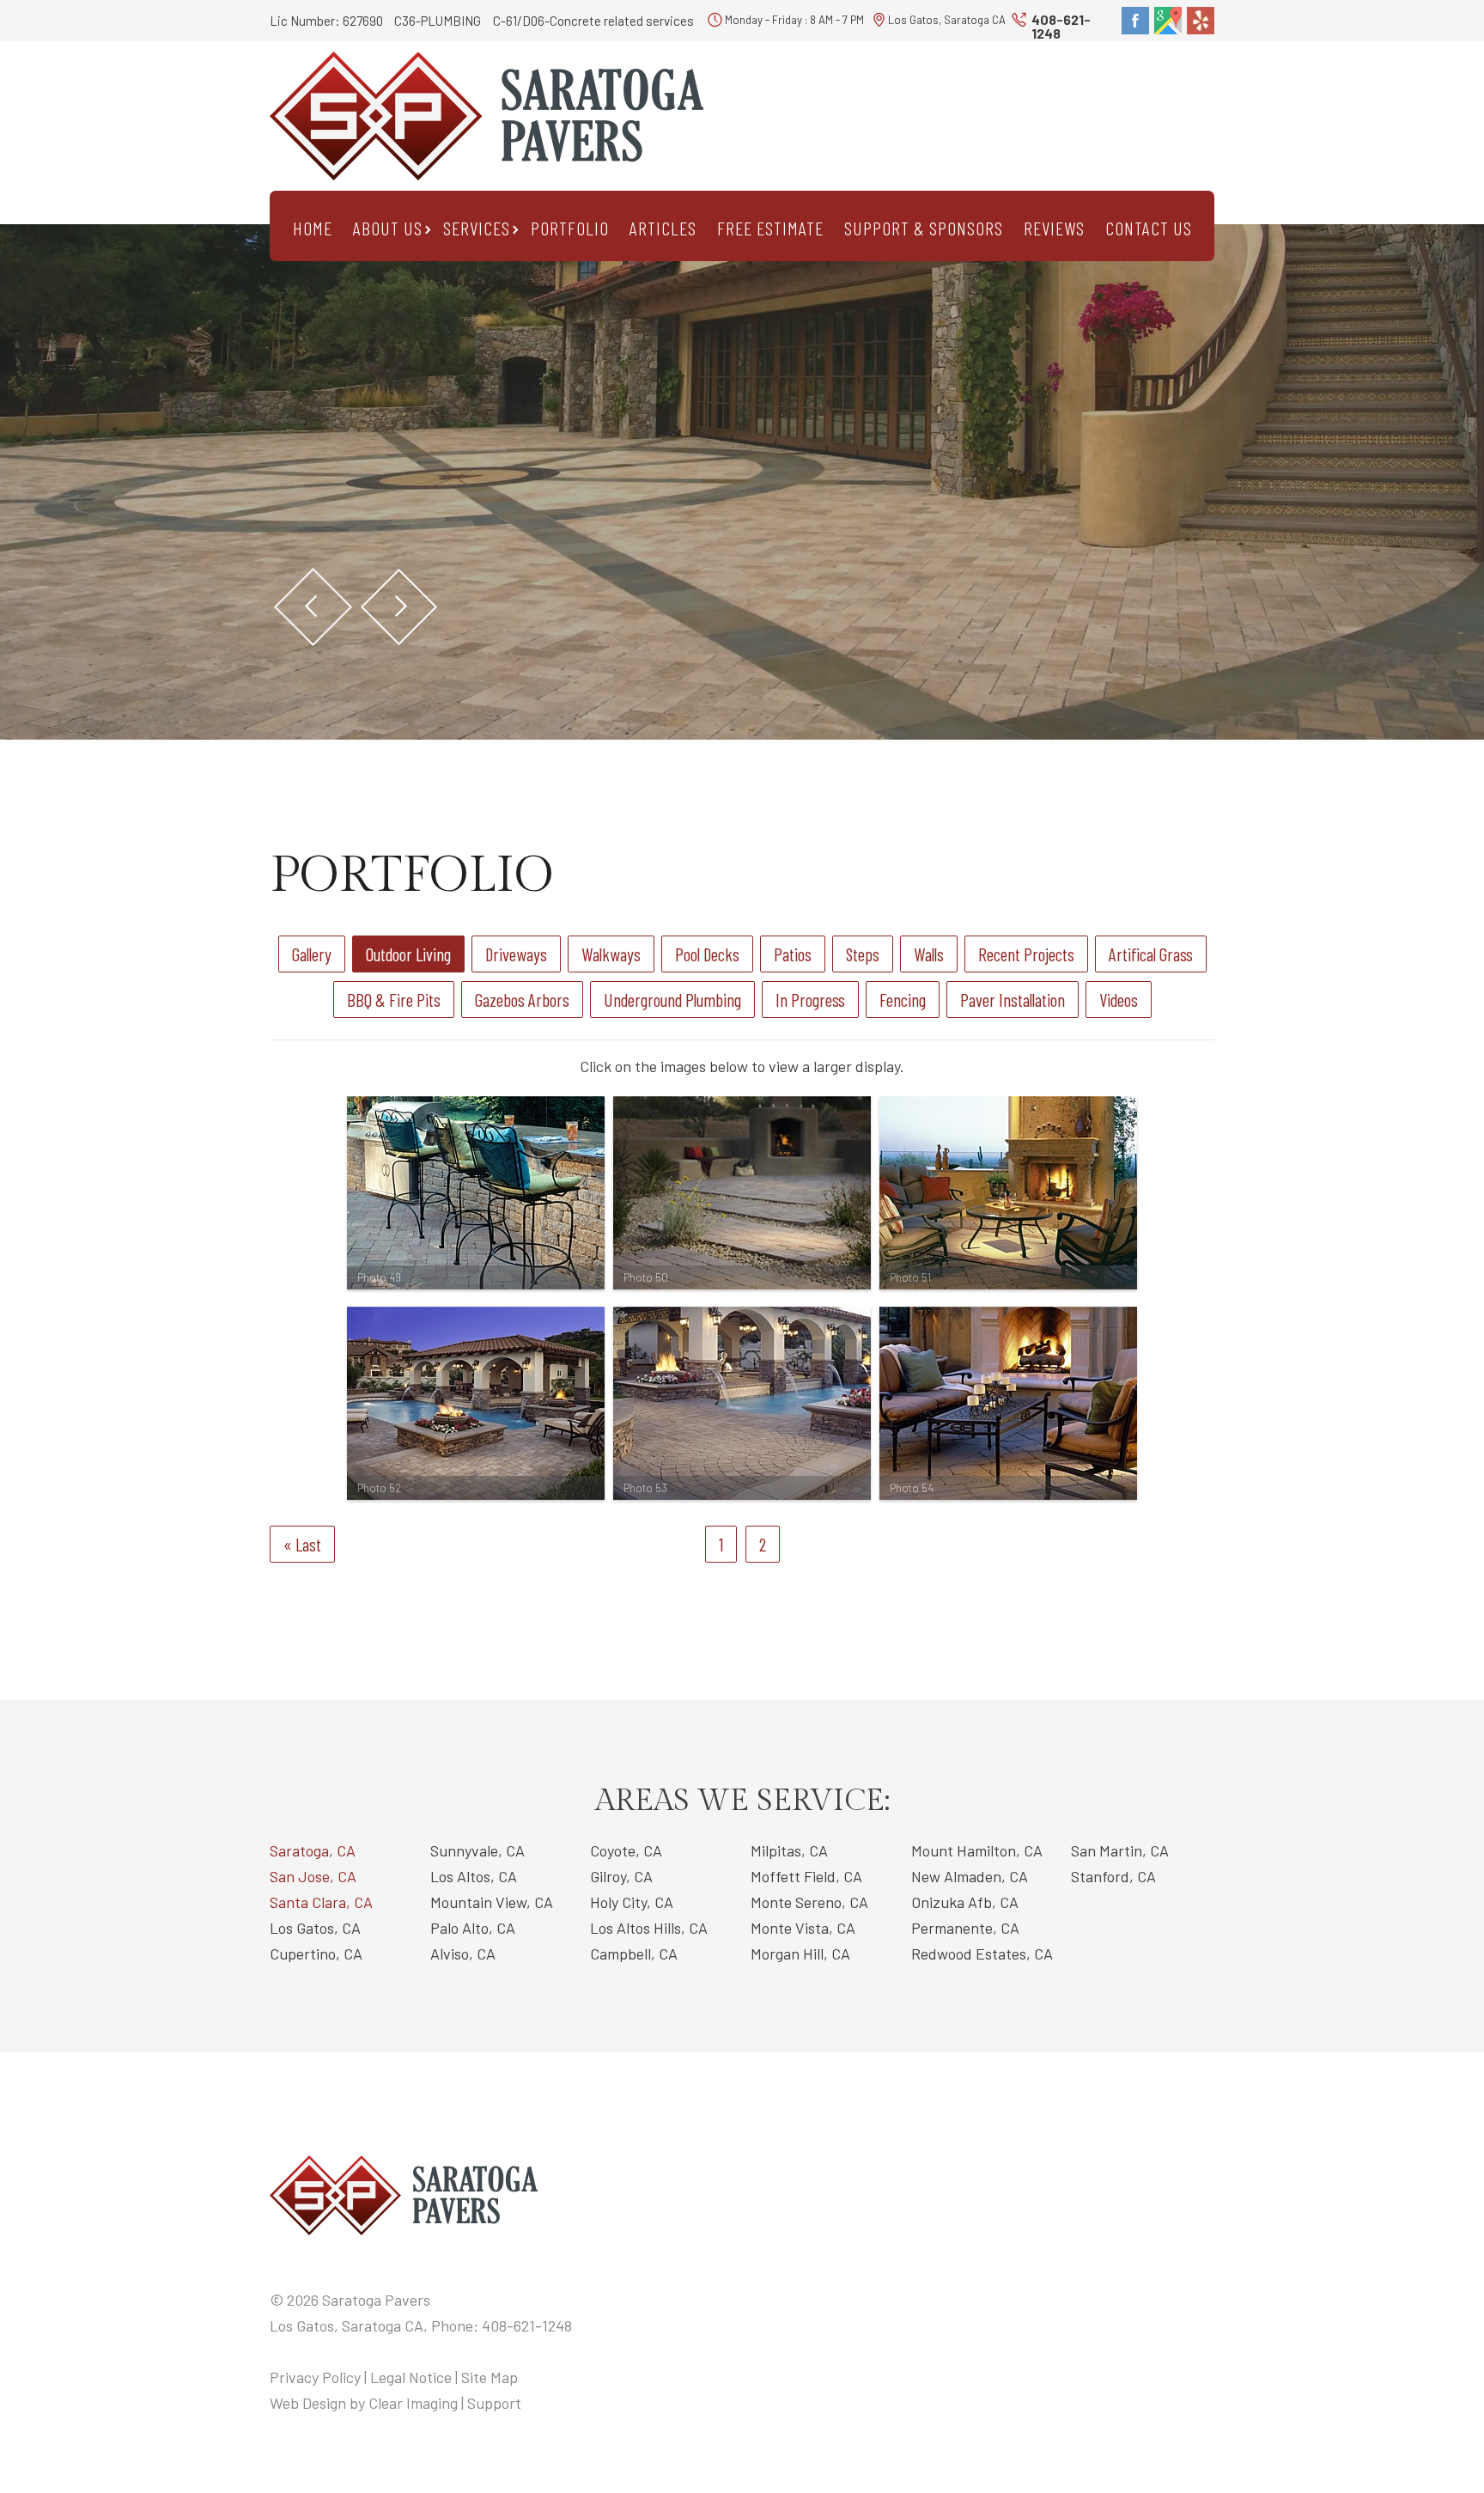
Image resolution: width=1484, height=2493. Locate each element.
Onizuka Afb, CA (965, 1902)
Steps (863, 954)
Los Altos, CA (474, 1876)
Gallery (312, 954)
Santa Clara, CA (321, 1902)
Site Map (490, 2377)
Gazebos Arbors (522, 1000)
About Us (388, 228)
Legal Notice (411, 2377)
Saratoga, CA (313, 1850)
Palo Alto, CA (473, 1928)
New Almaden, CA (970, 1876)
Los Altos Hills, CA (649, 1928)
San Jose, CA (313, 1876)
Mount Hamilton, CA (977, 1850)
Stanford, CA (1113, 1876)
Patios (793, 954)
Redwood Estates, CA (982, 1954)
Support (494, 2403)
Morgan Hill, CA (800, 1954)
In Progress (810, 1000)
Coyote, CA (626, 1850)
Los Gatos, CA (315, 1928)
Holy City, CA (632, 1902)
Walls (929, 954)
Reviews (1054, 228)
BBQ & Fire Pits (394, 1000)
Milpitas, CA (789, 1850)
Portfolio (570, 228)
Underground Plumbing (672, 1000)
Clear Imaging (413, 2403)
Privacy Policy (315, 2377)
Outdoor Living (408, 954)
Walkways (611, 954)
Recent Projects (1026, 954)
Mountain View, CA (492, 1902)
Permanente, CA (965, 1928)
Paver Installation (1013, 1000)
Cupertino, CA (316, 1954)
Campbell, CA (634, 1954)
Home (313, 228)
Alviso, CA (463, 1954)
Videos (1119, 1000)
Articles (663, 228)
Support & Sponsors (924, 228)
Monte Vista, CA (803, 1928)
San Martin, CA (1120, 1850)
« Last (302, 1544)
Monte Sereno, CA (809, 1902)
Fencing (903, 1000)
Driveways (516, 954)
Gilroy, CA (621, 1876)
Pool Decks (707, 954)
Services (477, 228)
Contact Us (1149, 228)
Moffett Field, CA (806, 1876)
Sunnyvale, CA (477, 1850)
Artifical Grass (1151, 954)
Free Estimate (770, 228)
